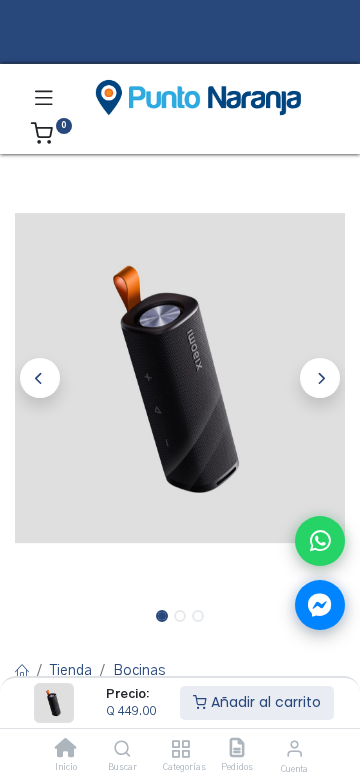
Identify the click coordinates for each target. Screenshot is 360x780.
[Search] (122, 751)
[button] (40, 378)
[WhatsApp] (320, 541)
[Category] (180, 751)
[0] (51, 137)
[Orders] (237, 751)
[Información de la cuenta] (294, 749)
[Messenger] (320, 605)
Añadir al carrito (264, 702)
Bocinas (139, 671)
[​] (180, 47)
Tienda (71, 671)
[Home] (66, 751)
